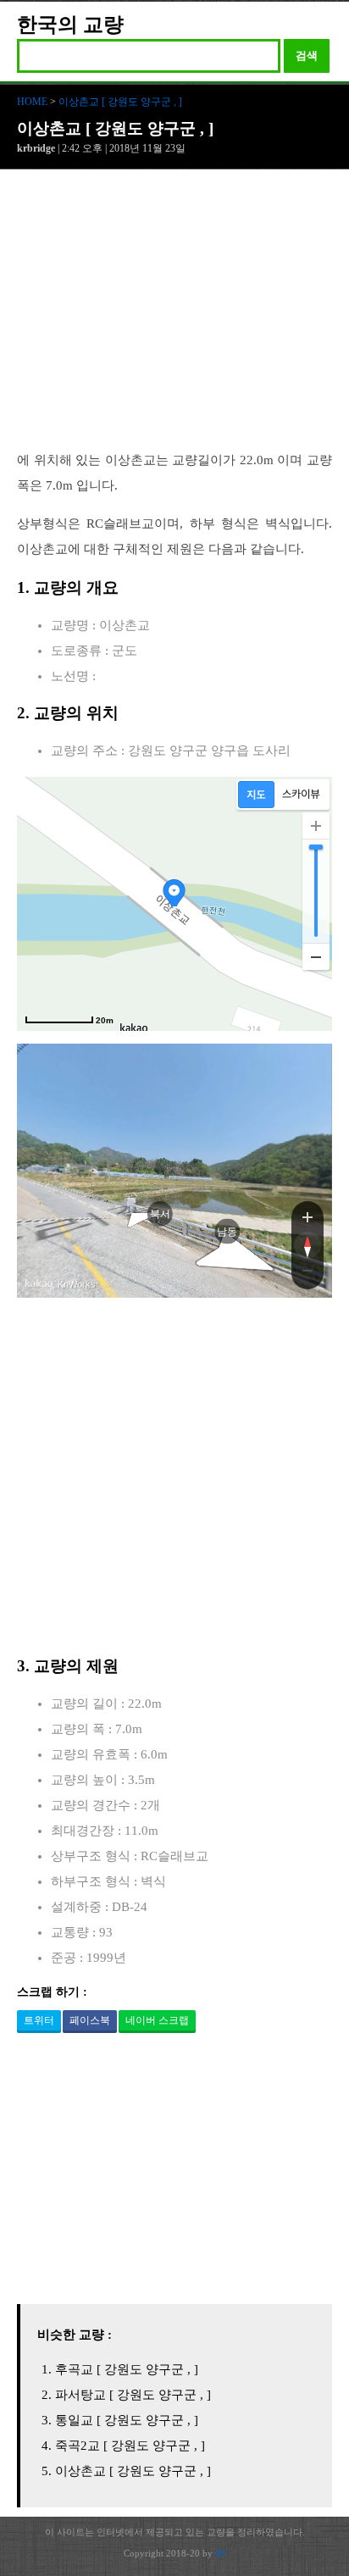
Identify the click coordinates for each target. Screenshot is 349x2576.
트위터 (39, 2020)
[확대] (316, 826)
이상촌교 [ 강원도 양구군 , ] (120, 102)
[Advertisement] (174, 319)
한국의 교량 (70, 25)
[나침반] (307, 1245)
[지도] (256, 795)
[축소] (316, 956)
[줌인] (307, 1216)
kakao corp (39, 1284)
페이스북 (90, 2020)
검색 (307, 55)
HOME (32, 102)
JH (220, 2553)
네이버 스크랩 (157, 2020)
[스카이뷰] (301, 795)
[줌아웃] (307, 1274)
